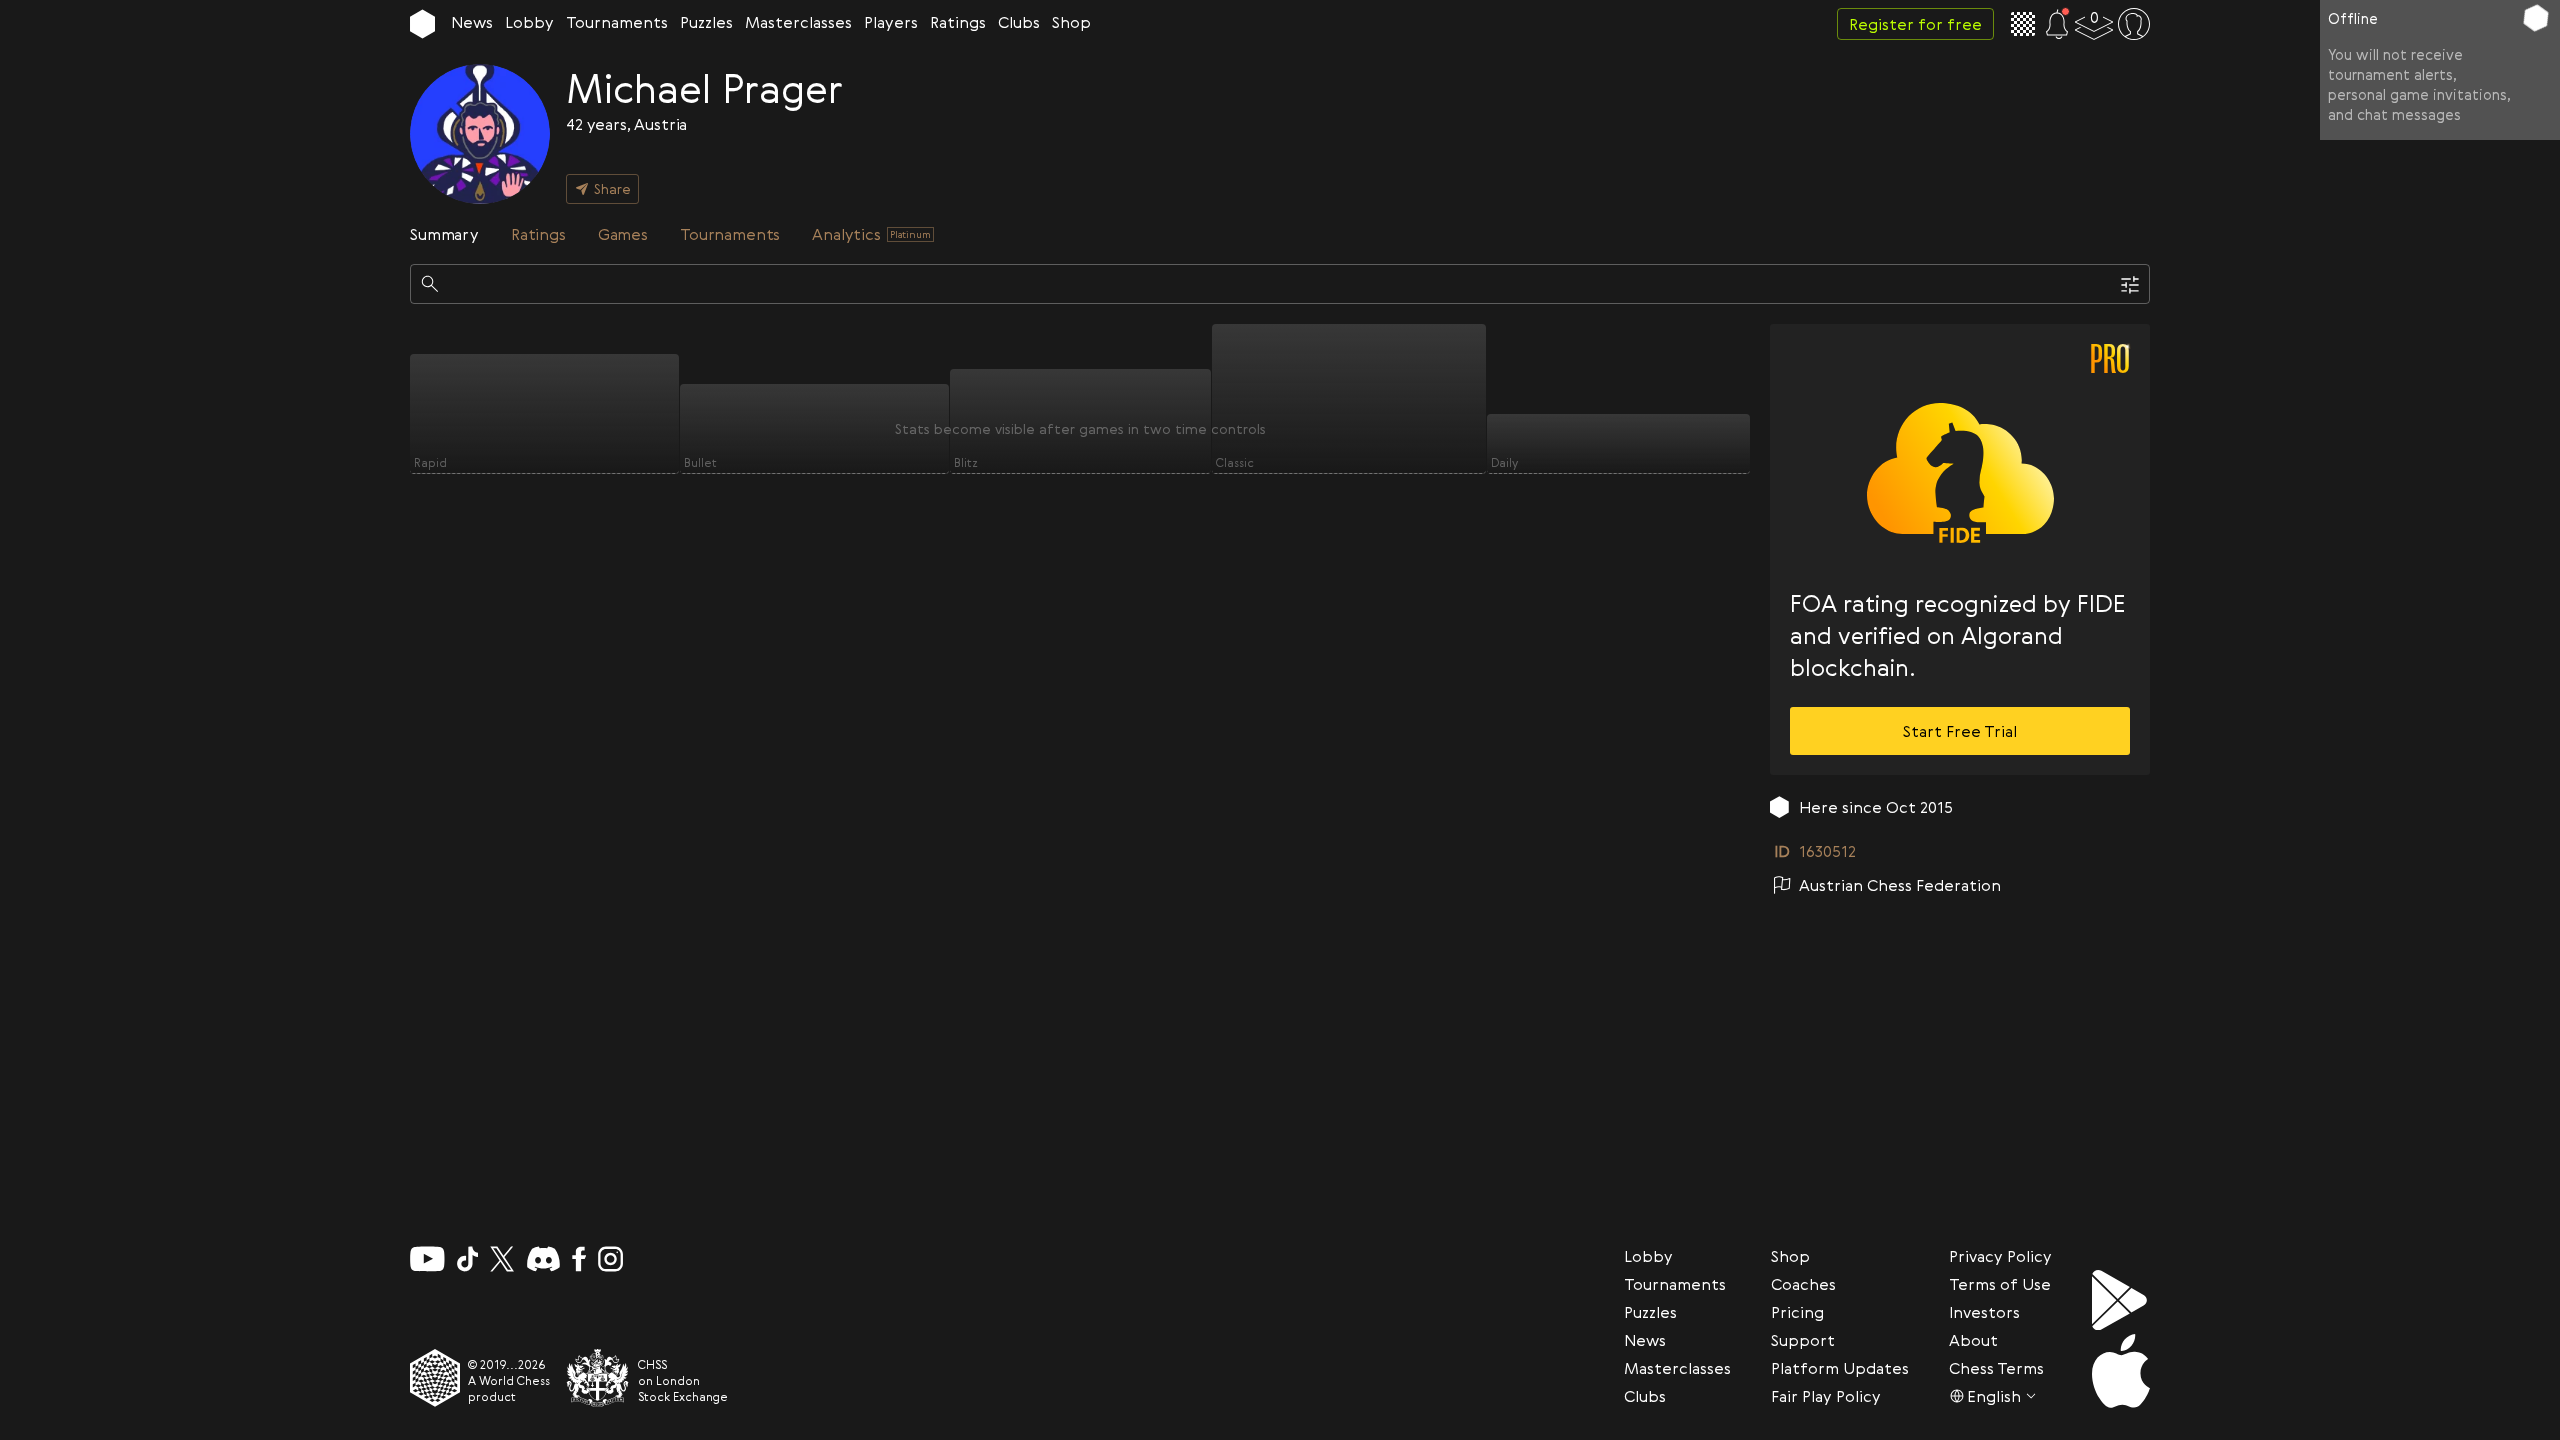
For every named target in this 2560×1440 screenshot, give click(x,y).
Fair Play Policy (1826, 1396)
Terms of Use (2000, 1284)
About (1973, 1340)
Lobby (529, 22)
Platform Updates (1840, 1368)
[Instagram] (610, 1259)
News (472, 22)
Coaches (1803, 1284)
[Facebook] (579, 1259)
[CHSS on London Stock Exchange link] (598, 1378)
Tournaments (617, 22)
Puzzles (706, 22)
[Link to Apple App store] (2121, 1371)
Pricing (1797, 1312)
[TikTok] (468, 1259)
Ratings (958, 22)
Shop (1071, 22)
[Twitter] (502, 1259)
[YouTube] (427, 1259)
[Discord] (543, 1259)
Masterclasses (798, 22)
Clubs (1019, 22)
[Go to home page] (422, 24)
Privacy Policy (2000, 1256)
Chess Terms (1996, 1368)
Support (1803, 1340)
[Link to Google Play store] (2121, 1300)
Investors (1984, 1312)
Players (891, 22)
